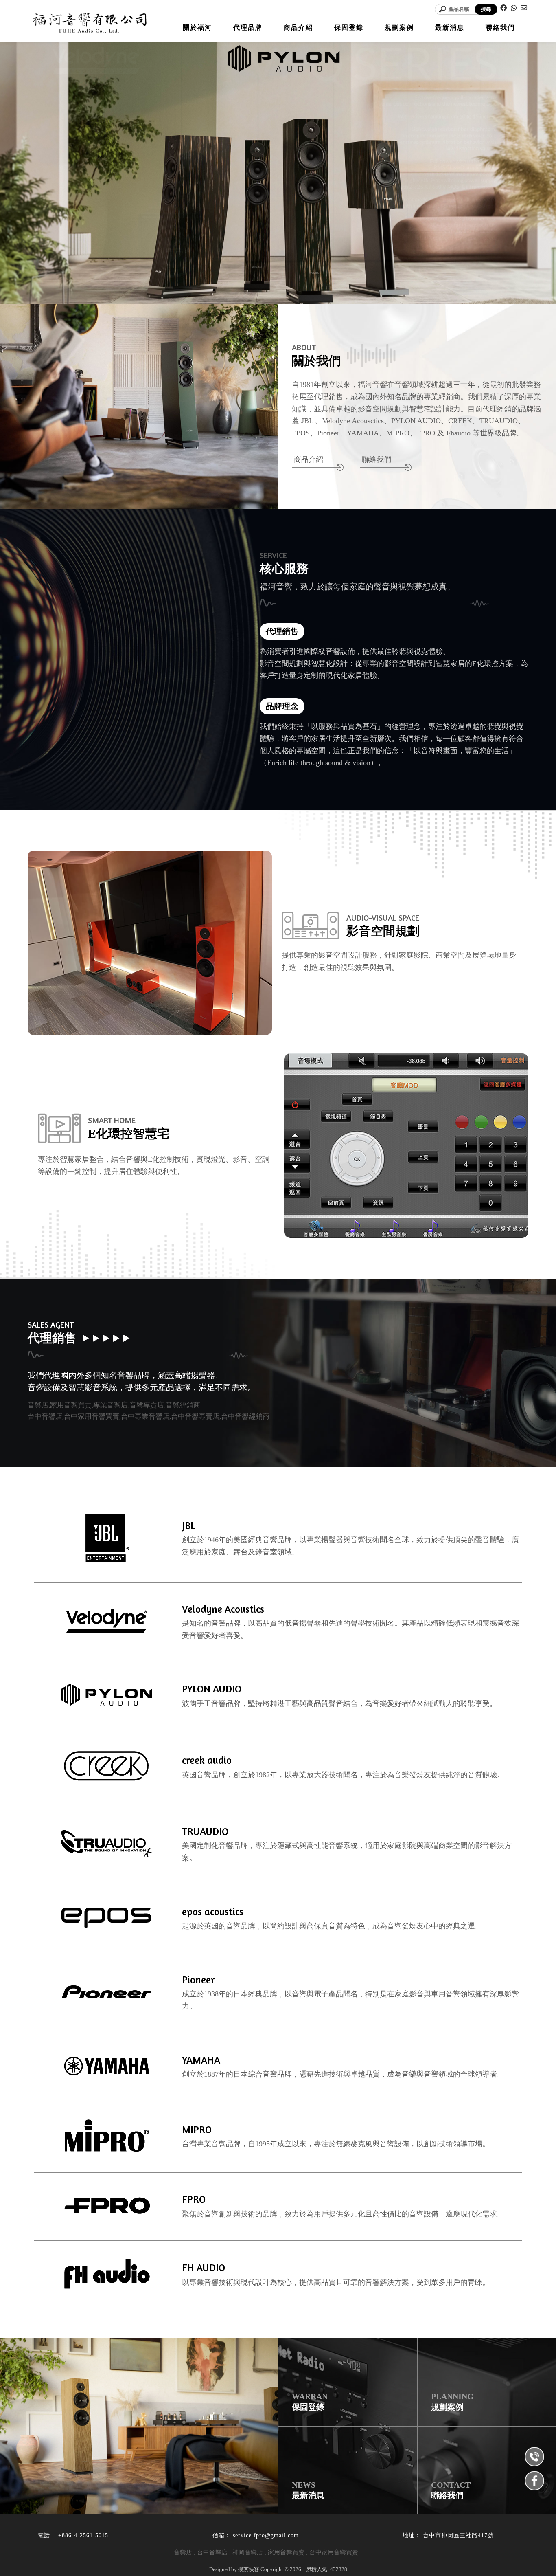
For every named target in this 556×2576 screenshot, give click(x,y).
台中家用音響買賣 (334, 2552)
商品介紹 (309, 459)
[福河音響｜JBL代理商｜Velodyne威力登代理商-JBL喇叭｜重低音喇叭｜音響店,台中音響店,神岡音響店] (89, 24)
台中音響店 (212, 2552)
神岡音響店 (248, 2552)
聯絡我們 (377, 459)
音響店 (183, 2552)
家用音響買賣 (286, 2552)
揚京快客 (249, 2569)
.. (304, 2569)
